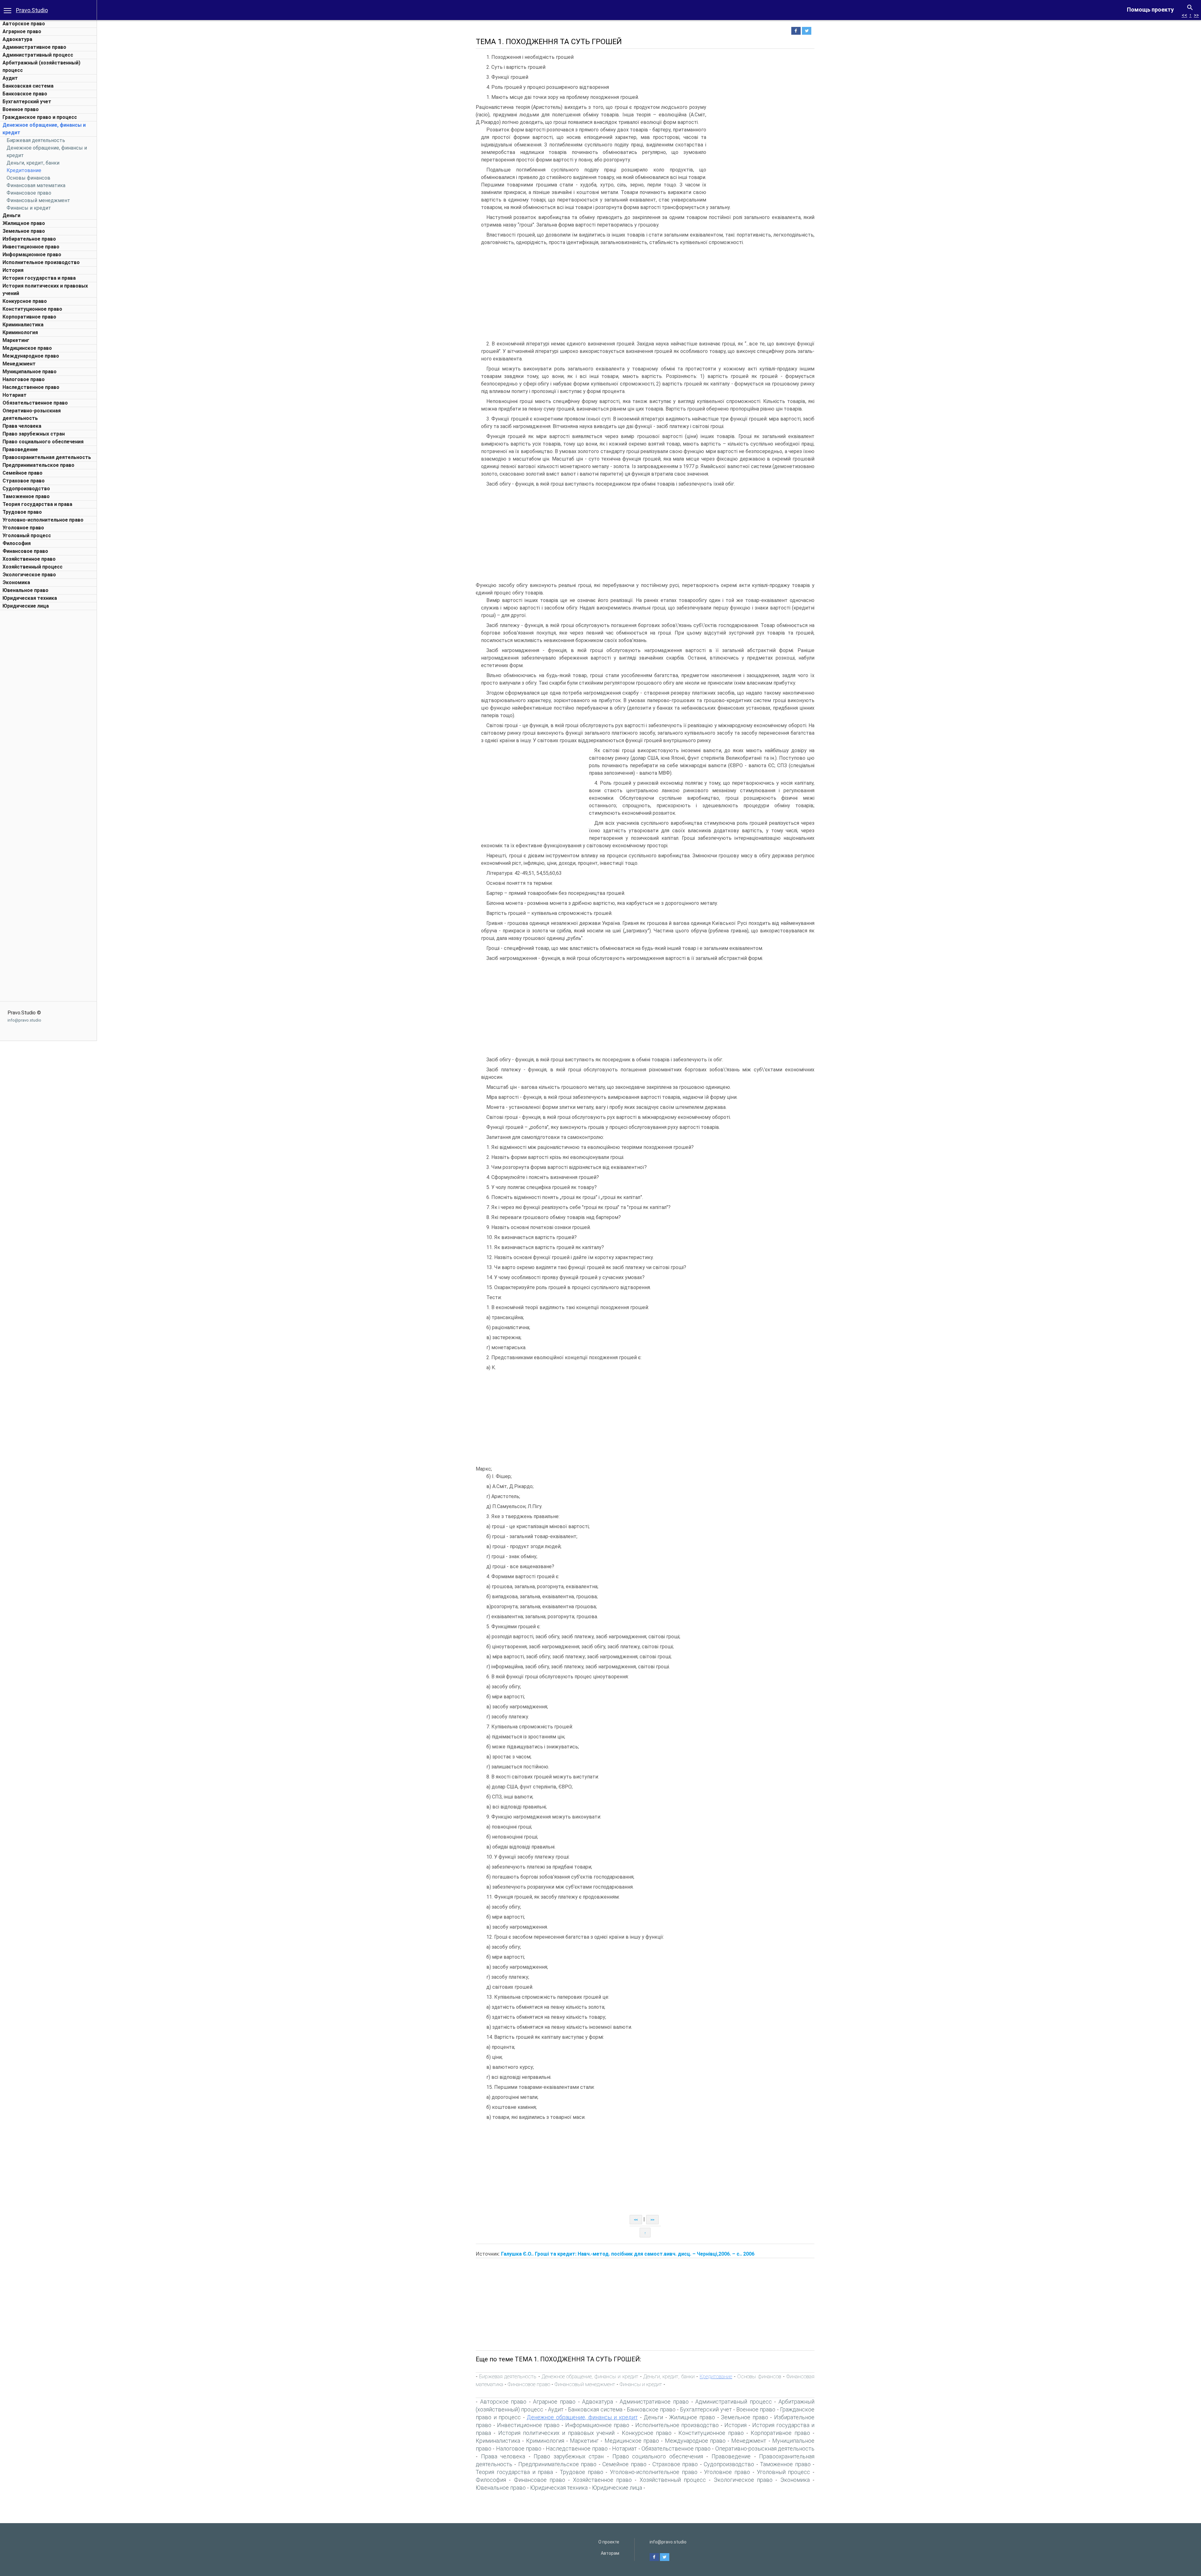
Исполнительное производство (41, 262)
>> (1196, 15)
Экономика (16, 582)
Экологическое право (29, 575)
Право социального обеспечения (43, 442)
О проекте (609, 2542)
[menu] (8, 10)
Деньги (11, 215)
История (13, 270)
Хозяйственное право (29, 559)
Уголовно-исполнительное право (43, 520)
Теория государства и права (37, 504)
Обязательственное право (35, 403)
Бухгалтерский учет (27, 102)
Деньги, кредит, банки (33, 163)
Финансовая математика (36, 185)
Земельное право (24, 231)
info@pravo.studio (24, 1020)
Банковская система (28, 86)
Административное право (34, 47)
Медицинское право (27, 348)
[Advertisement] (48, 707)
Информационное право (32, 255)
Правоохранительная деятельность (47, 457)
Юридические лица (26, 606)
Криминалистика (23, 325)
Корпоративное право (29, 317)
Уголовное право (23, 528)
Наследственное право (31, 387)
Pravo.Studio (32, 10)
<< (1184, 15)
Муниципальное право (30, 372)
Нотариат (15, 395)
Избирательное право (29, 239)
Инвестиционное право (31, 247)
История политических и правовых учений (556, 2433)
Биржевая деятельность (36, 140)
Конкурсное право (25, 301)
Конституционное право (32, 309)
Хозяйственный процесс (33, 567)
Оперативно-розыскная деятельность (765, 2448)
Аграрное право (22, 31)
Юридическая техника (30, 598)
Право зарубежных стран (34, 434)
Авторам (610, 2553)
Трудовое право (22, 512)
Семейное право (23, 473)
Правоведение (20, 449)
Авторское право (24, 24)
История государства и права (39, 278)
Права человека (22, 426)
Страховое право (24, 481)
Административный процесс (38, 55)
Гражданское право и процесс (40, 117)
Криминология (20, 332)
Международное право (31, 356)
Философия (17, 543)
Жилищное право (24, 223)
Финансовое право (29, 193)
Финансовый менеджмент (38, 200)
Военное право (21, 109)
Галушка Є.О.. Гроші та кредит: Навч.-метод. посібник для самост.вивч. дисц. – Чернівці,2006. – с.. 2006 (628, 2254)
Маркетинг (16, 340)
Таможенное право (26, 496)
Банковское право (25, 94)
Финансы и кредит (29, 208)
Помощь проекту (1150, 10)
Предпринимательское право (38, 465)
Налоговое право (24, 379)
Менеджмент (19, 364)
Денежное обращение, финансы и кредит (590, 2376)
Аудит (10, 78)
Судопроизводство (26, 489)
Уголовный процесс (27, 536)
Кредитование (24, 170)
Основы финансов (28, 178)
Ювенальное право (25, 590)
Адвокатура (17, 39)
